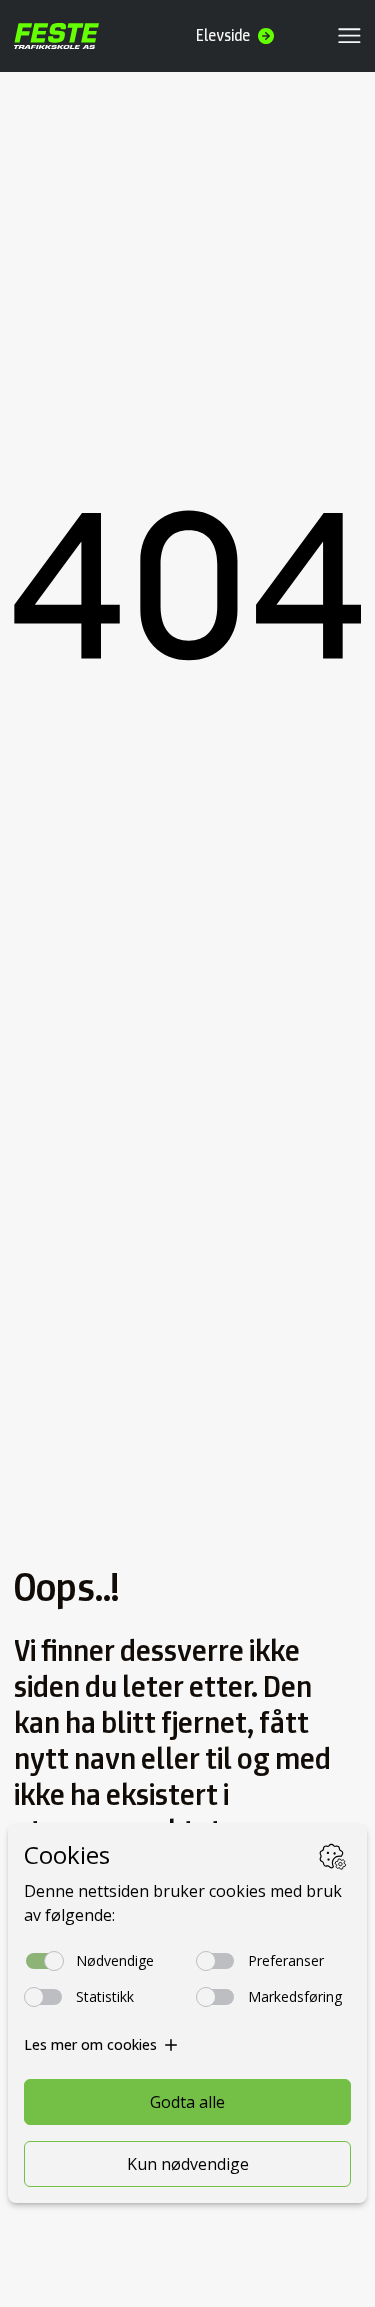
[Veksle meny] (349, 36)
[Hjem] (57, 36)
